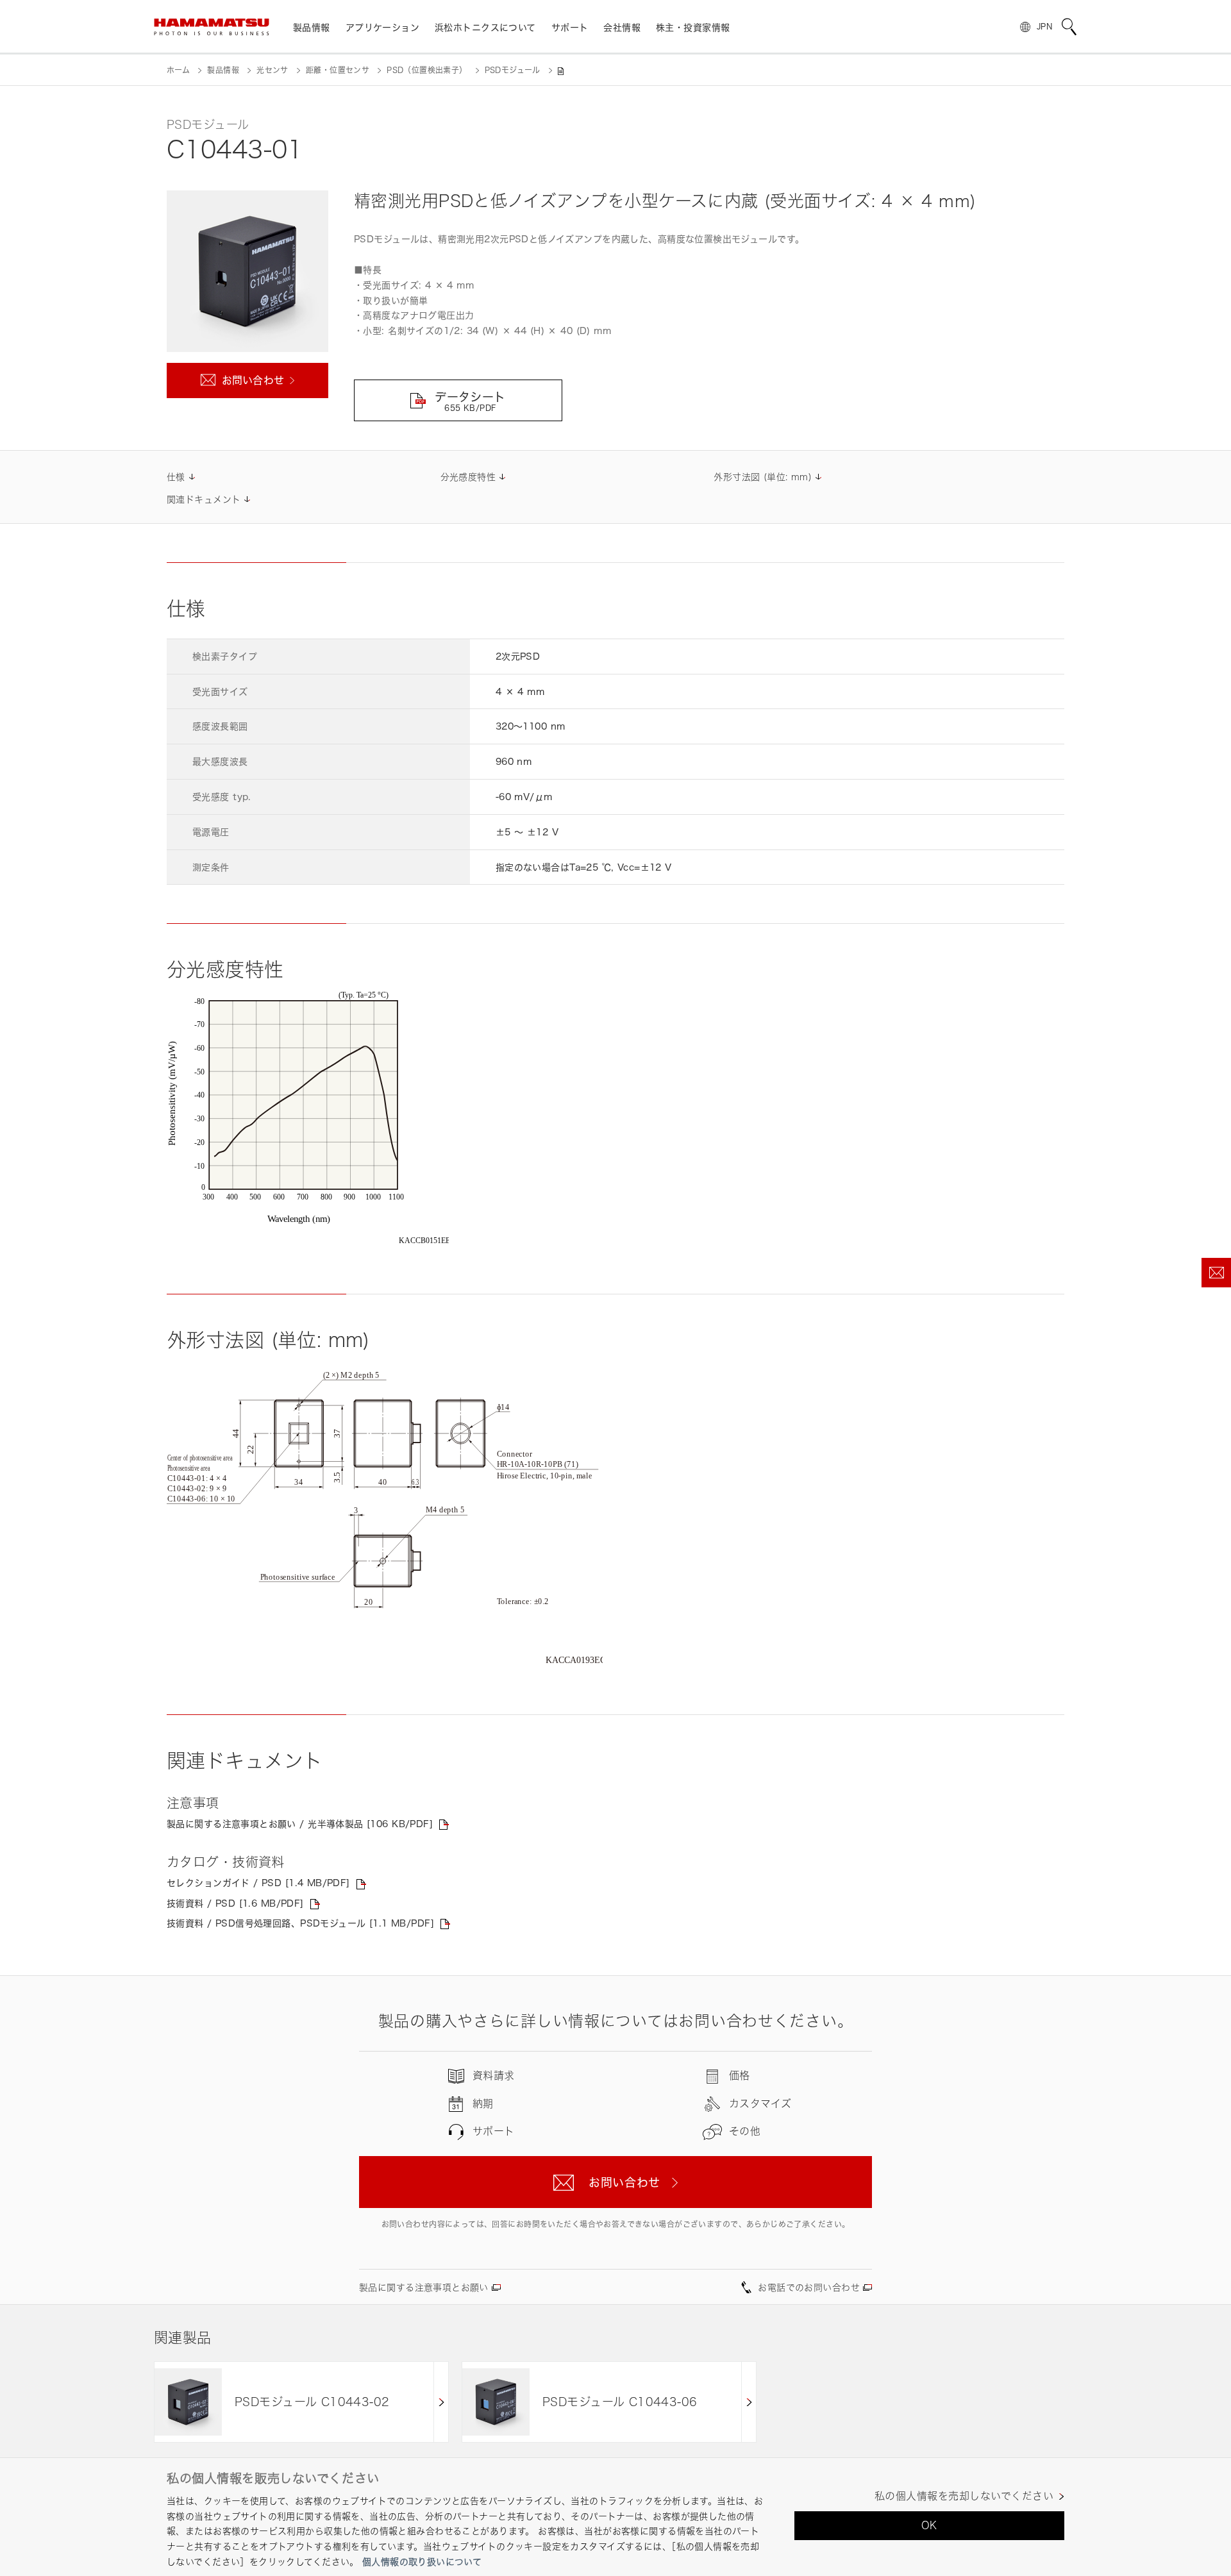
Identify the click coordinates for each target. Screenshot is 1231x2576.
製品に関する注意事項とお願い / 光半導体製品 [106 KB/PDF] (300, 1824)
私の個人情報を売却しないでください (964, 2496)
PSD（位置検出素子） (427, 70)
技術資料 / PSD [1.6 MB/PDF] (235, 1903)
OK (929, 2525)
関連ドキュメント (204, 499)
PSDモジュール (513, 70)
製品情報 (223, 70)
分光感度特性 (468, 477)
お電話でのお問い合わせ (809, 2287)
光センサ (272, 70)
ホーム (178, 70)
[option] (301, 2402)
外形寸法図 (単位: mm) (763, 477)
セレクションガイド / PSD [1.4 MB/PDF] (258, 1883)
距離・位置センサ (338, 70)
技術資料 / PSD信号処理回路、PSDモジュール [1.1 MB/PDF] (300, 1923)
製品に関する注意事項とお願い (424, 2287)
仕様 (176, 477)
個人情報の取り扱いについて (422, 2562)
